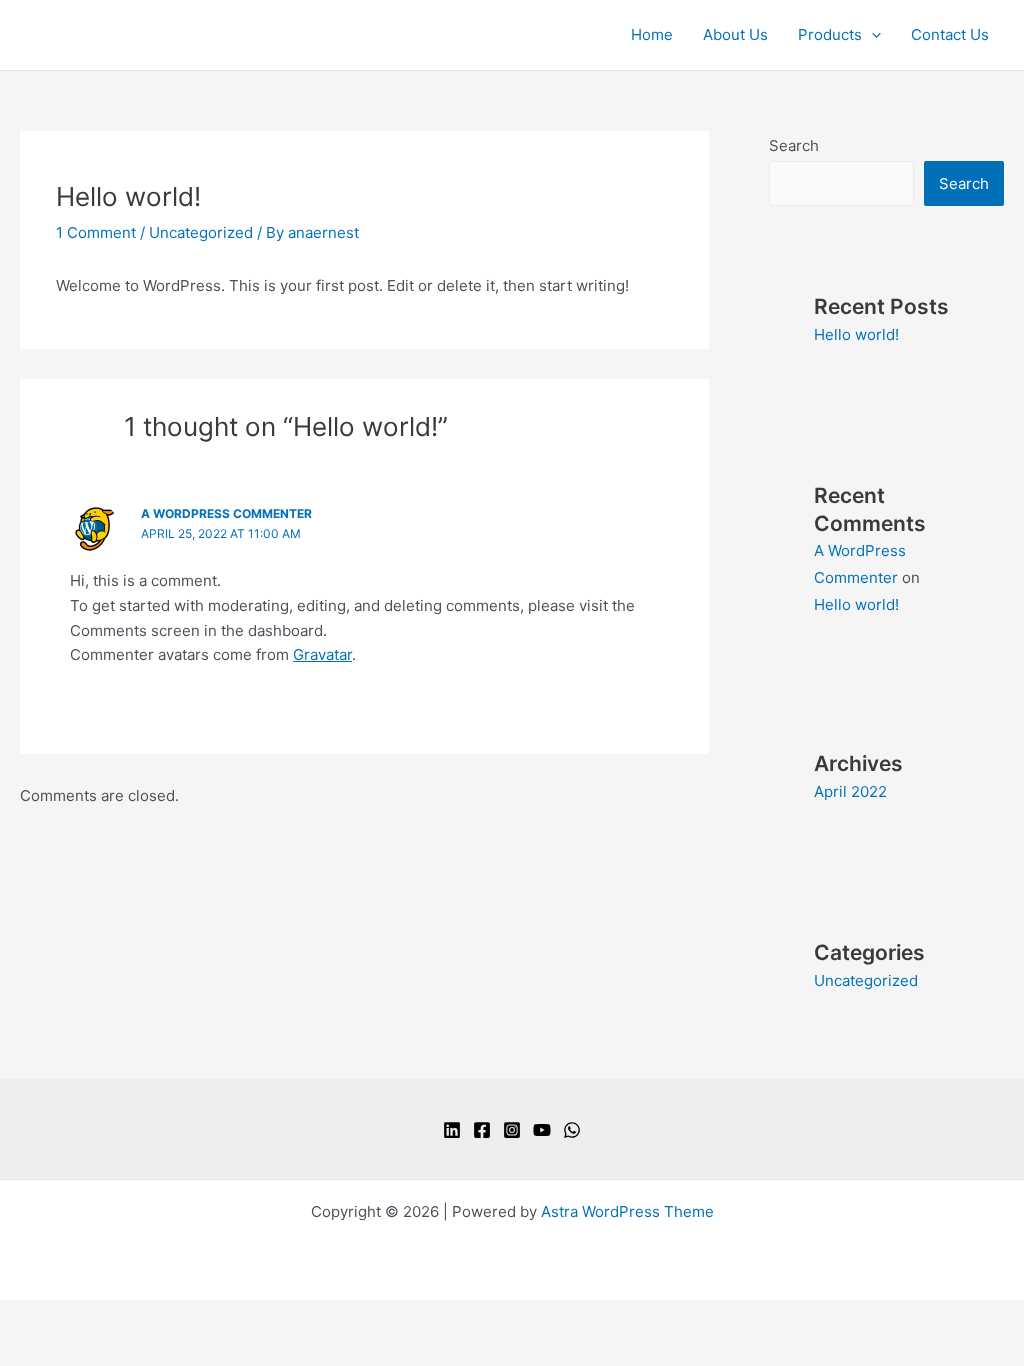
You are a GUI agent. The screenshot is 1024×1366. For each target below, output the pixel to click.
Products (830, 34)
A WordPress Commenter (226, 513)
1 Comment (96, 232)
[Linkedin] (452, 1130)
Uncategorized (201, 232)
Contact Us (950, 34)
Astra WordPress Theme (627, 1211)
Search (794, 145)
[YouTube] (542, 1130)
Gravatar (322, 654)
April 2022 (850, 791)
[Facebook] (482, 1130)
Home (652, 34)
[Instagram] (512, 1130)
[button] (871, 35)
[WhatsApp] (572, 1130)
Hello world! (856, 334)
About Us (735, 34)
